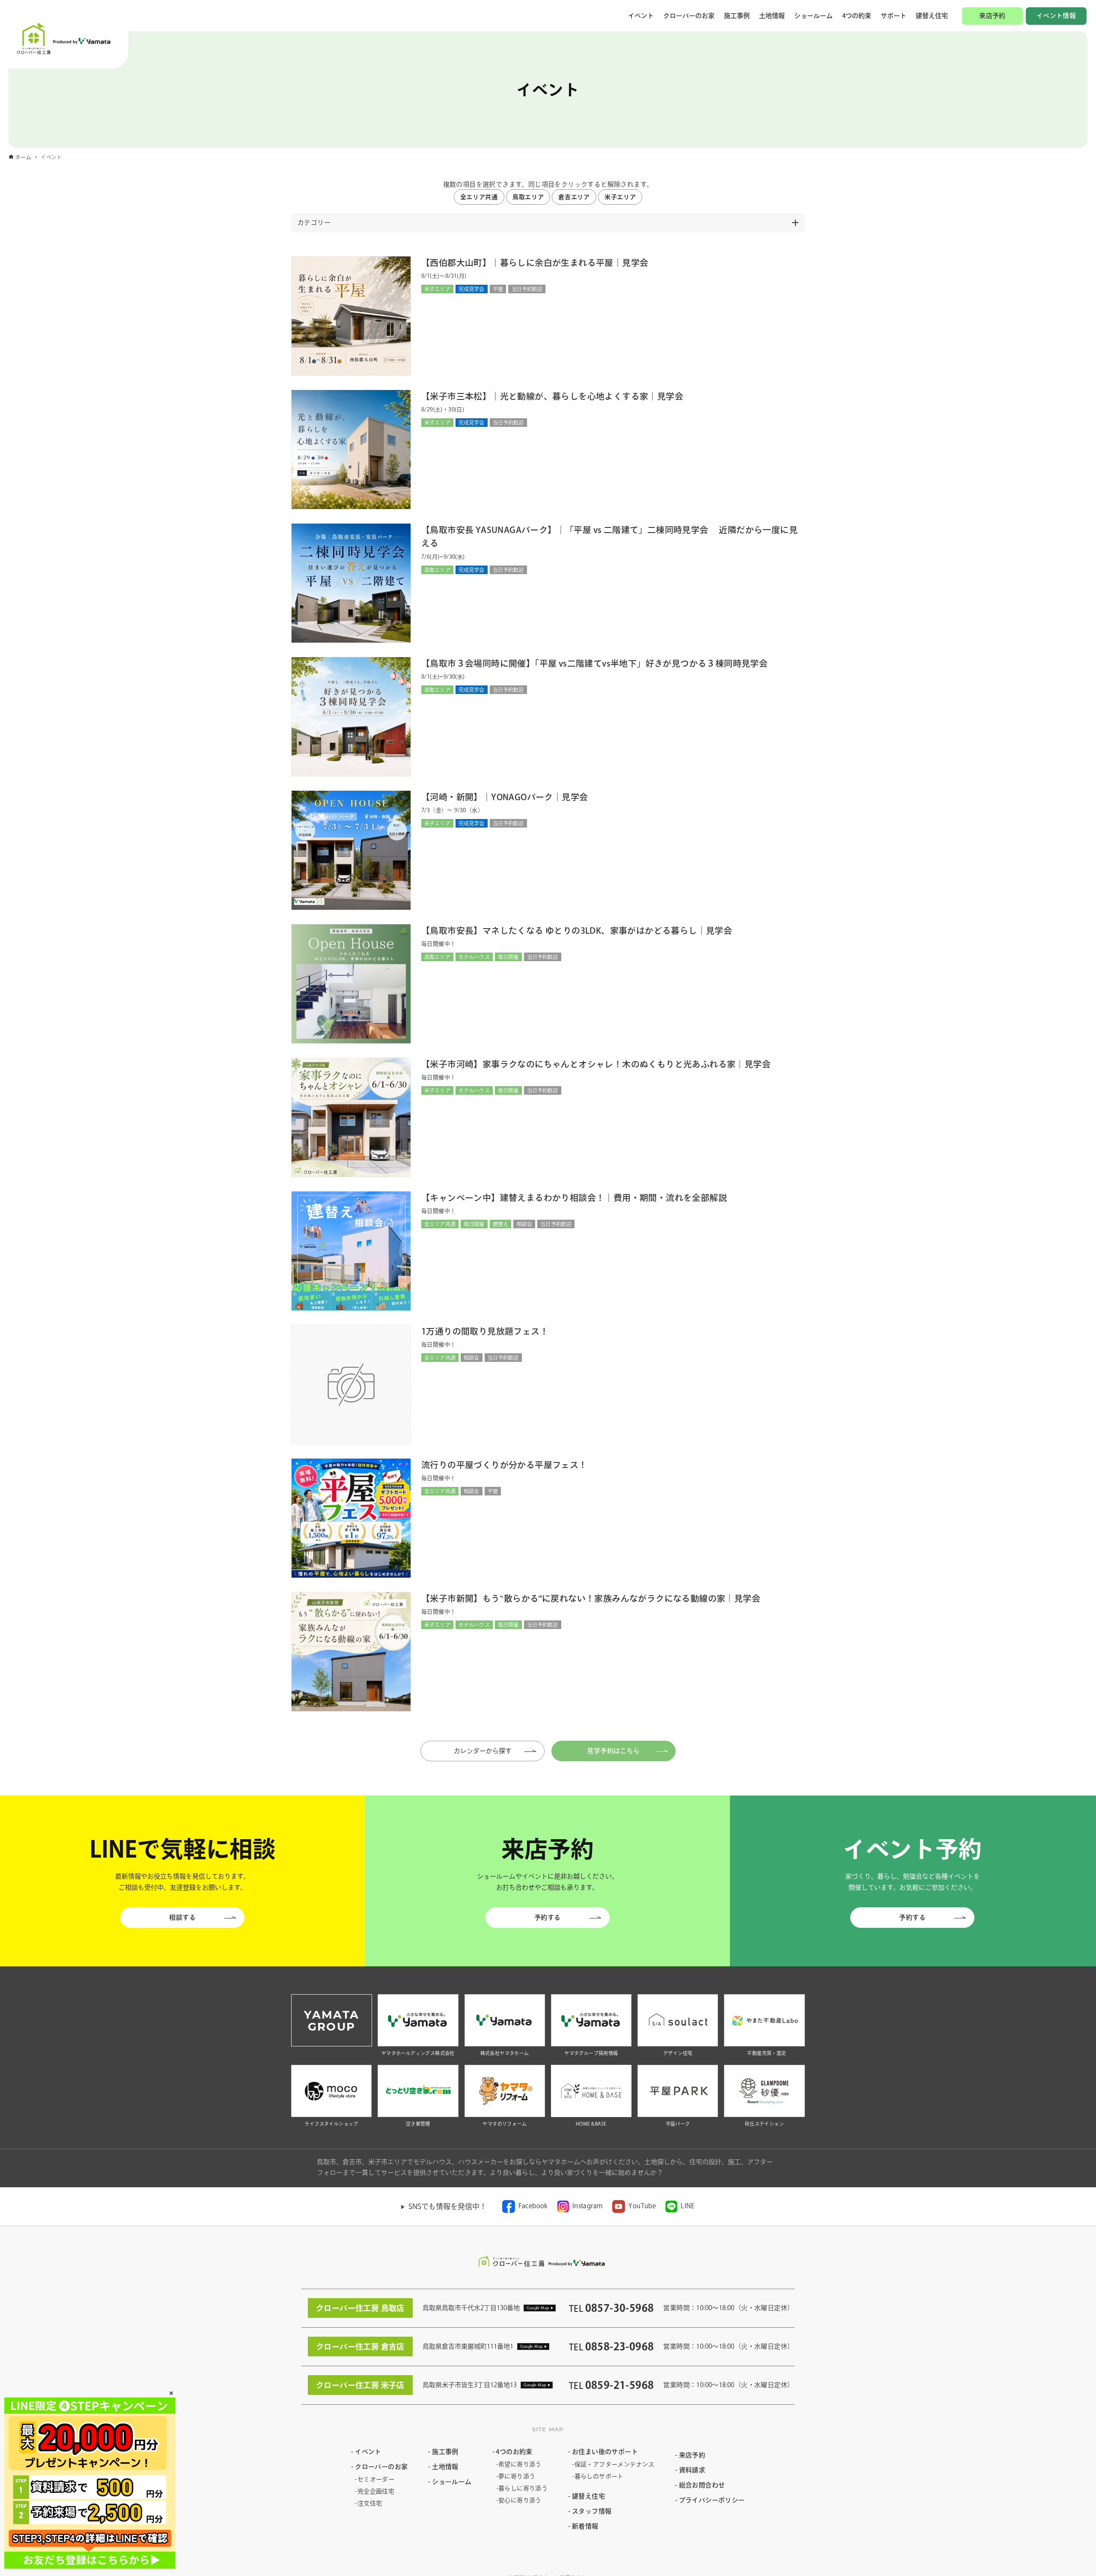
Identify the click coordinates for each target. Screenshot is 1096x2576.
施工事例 (737, 16)
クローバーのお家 (689, 16)
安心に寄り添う (520, 2500)
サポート (893, 16)
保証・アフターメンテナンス (615, 2464)
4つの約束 (857, 16)
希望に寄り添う (520, 2464)
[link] (525, 2207)
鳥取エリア (528, 197)
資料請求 (692, 2470)
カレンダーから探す (491, 1751)
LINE (688, 2206)
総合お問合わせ (702, 2485)
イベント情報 (1056, 16)
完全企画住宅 (376, 2491)
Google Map (538, 2308)
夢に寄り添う (517, 2476)
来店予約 (992, 16)
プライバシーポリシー (712, 2500)
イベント (641, 16)
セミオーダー (376, 2479)
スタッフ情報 (592, 2511)
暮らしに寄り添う (523, 2488)
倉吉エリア (574, 197)
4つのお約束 (514, 2452)
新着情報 (585, 2526)
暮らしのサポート (599, 2476)
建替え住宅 (932, 16)
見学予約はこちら (613, 1751)
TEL (611, 2308)
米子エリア (620, 197)
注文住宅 (370, 2503)
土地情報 (772, 16)
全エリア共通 (479, 197)
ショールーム (813, 16)
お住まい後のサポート (605, 2452)
